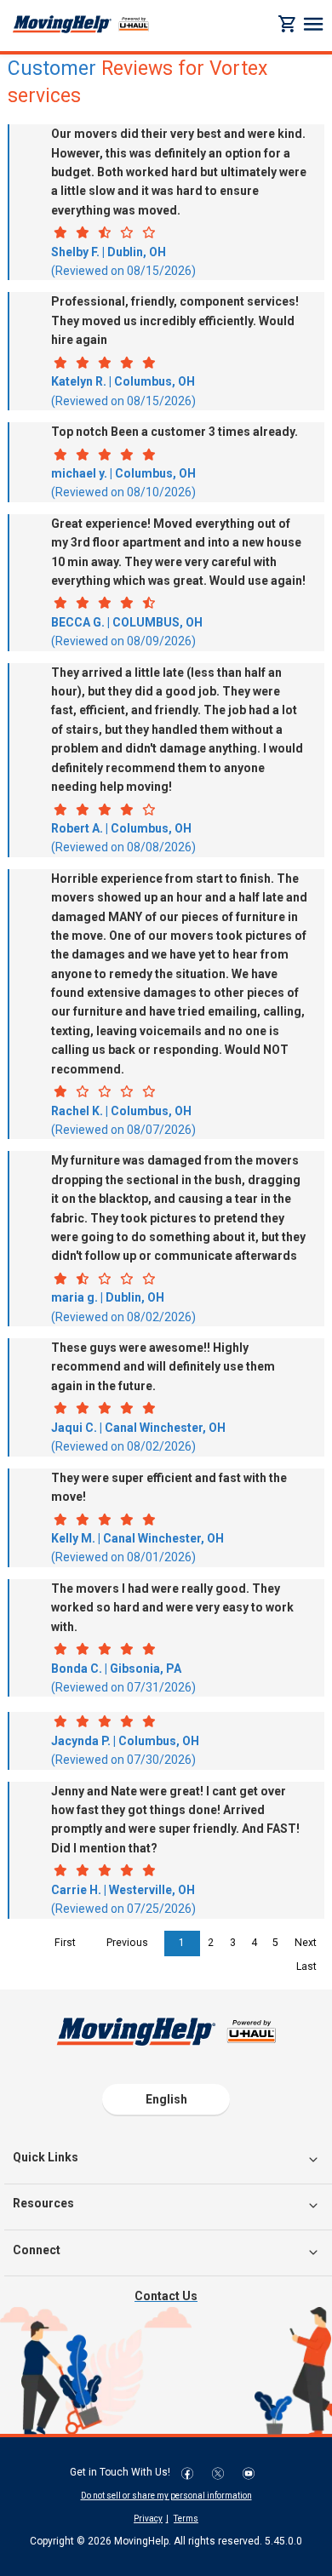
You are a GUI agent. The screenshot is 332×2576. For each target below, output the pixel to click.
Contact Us (166, 2296)
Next (306, 1943)
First (65, 1943)
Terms (186, 2519)
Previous (127, 1943)
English (166, 2099)
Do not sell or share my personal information (166, 2496)
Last (306, 1966)
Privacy (148, 2519)
